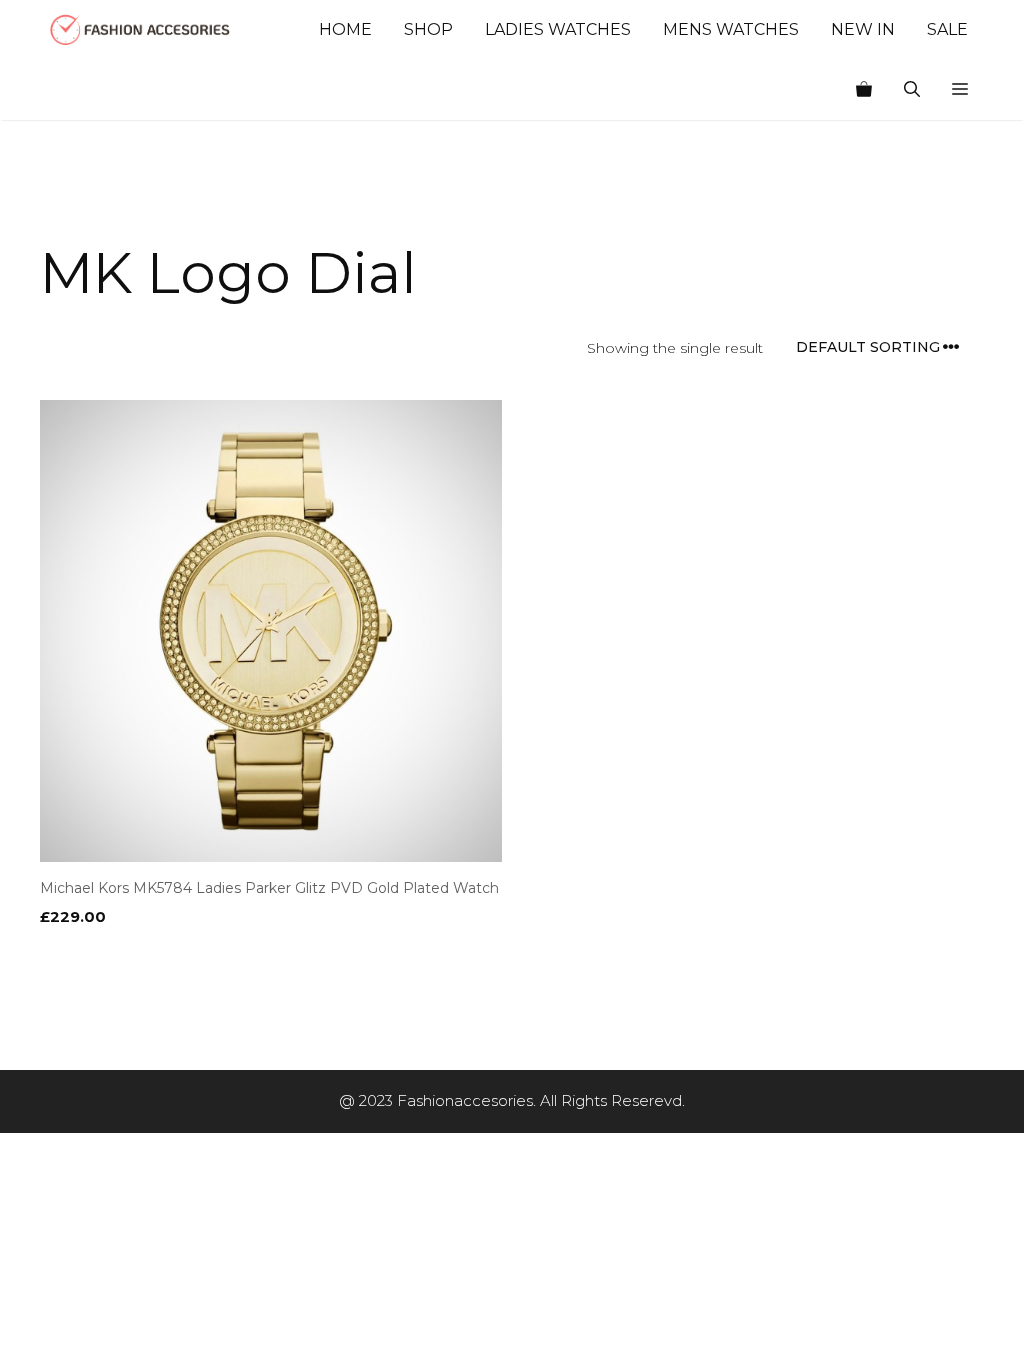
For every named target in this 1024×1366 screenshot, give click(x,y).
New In (863, 29)
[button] (960, 90)
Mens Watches (731, 29)
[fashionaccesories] (140, 30)
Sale (947, 29)
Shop (428, 29)
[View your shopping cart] (864, 90)
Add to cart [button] (92, 957)
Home (345, 29)
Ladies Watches (558, 29)
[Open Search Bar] (912, 90)
